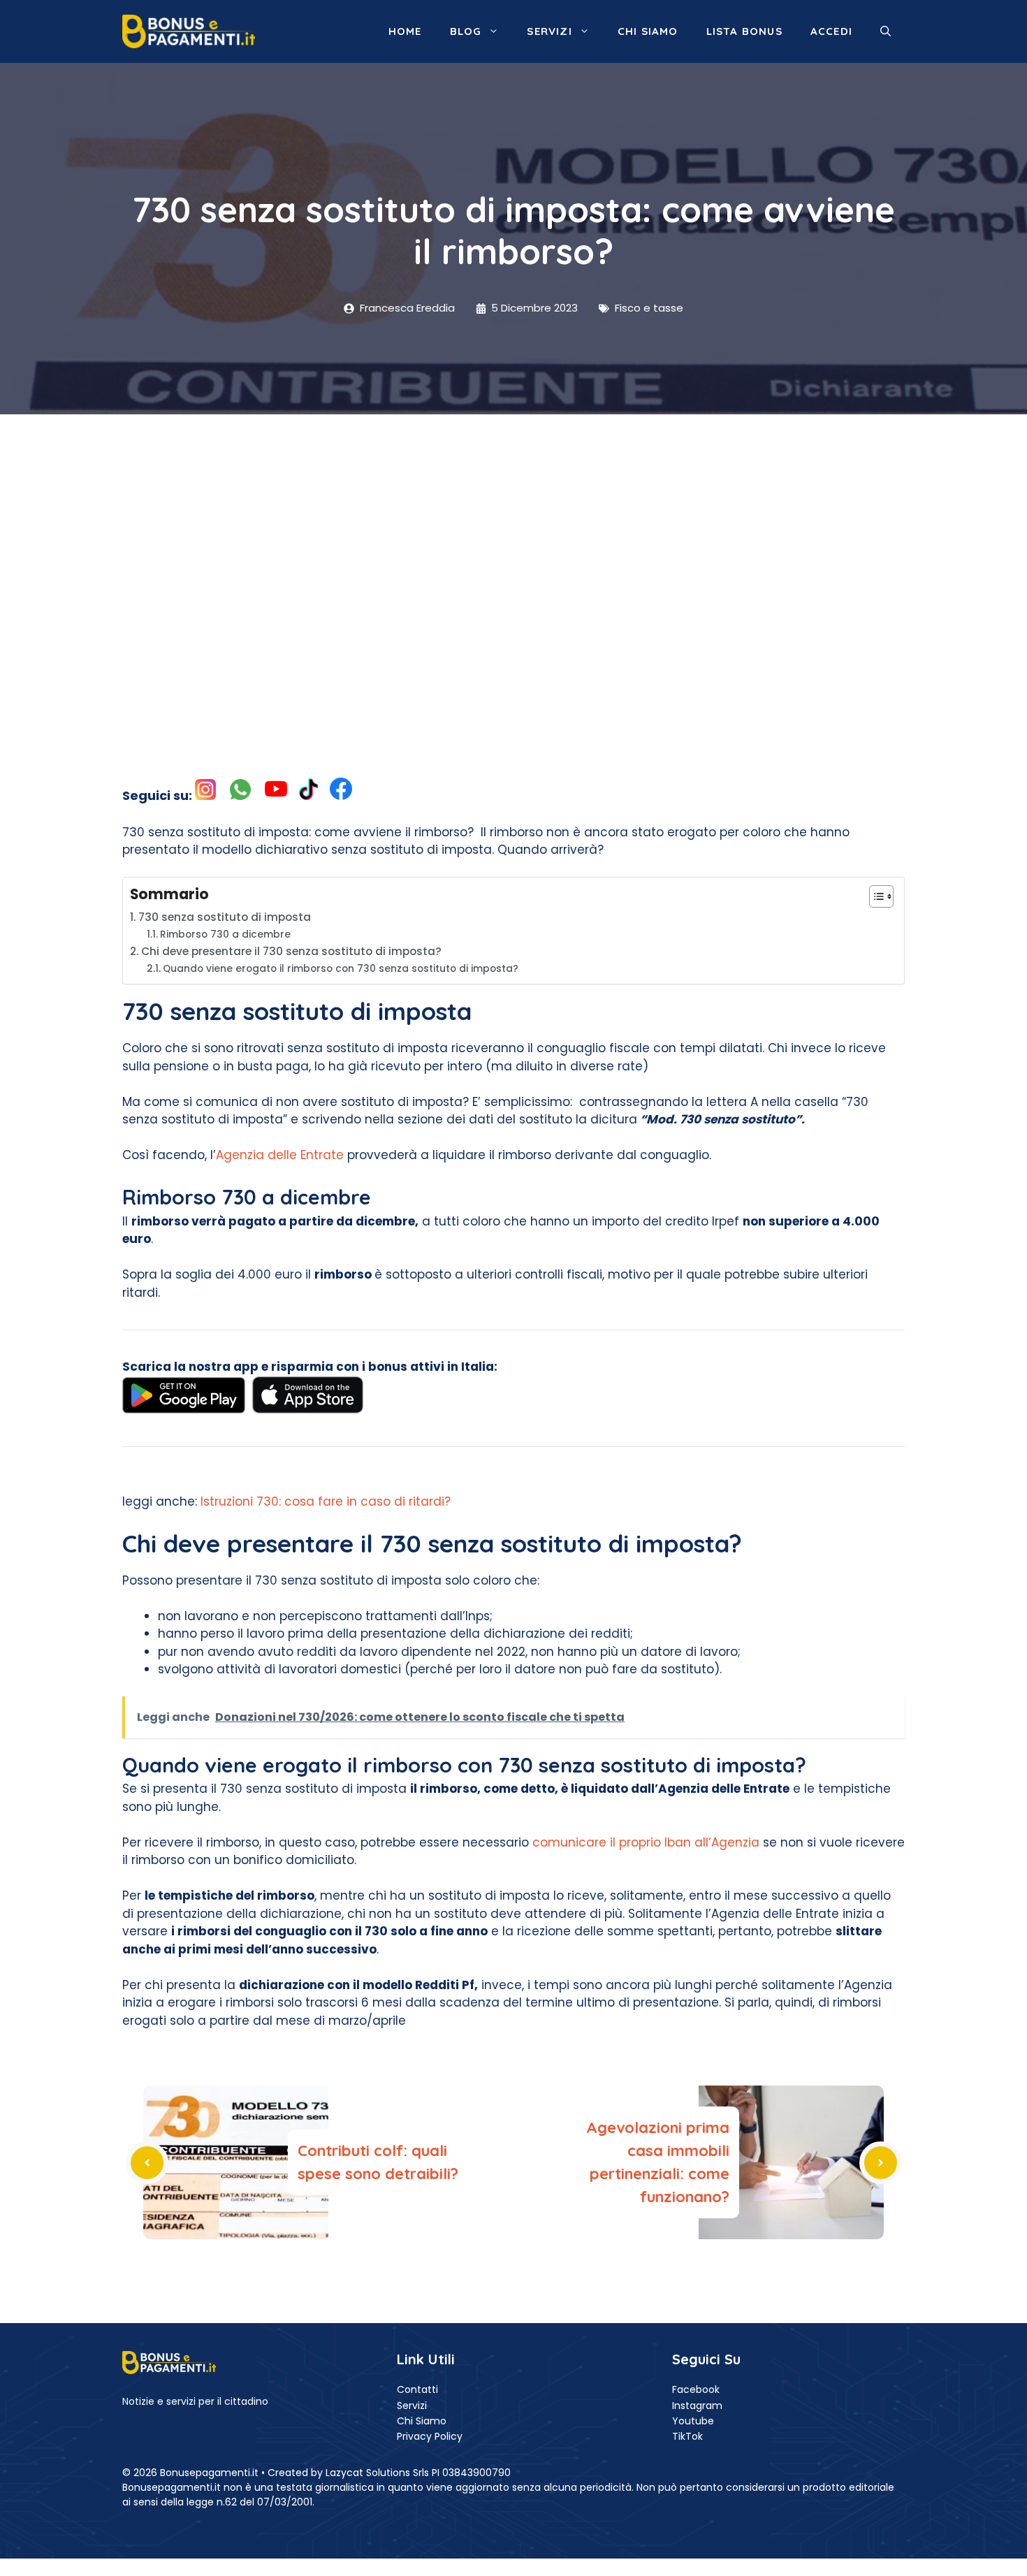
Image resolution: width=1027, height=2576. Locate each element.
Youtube (693, 2421)
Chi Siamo (422, 2421)
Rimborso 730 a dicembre (225, 934)
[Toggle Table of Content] (874, 896)
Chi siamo (648, 31)
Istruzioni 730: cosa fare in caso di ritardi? (326, 1501)
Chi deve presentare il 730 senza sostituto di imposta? (291, 951)
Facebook (696, 2389)
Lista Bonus (744, 31)
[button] (886, 31)
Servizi (549, 31)
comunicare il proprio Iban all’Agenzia (646, 1842)
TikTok (687, 2436)
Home (405, 31)
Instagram (697, 2406)
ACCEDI (831, 31)
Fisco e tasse (649, 308)
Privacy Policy (430, 2436)
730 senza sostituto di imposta (225, 917)
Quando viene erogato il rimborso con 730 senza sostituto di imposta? (341, 969)
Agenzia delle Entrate (280, 1155)
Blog (466, 31)
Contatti (417, 2389)
